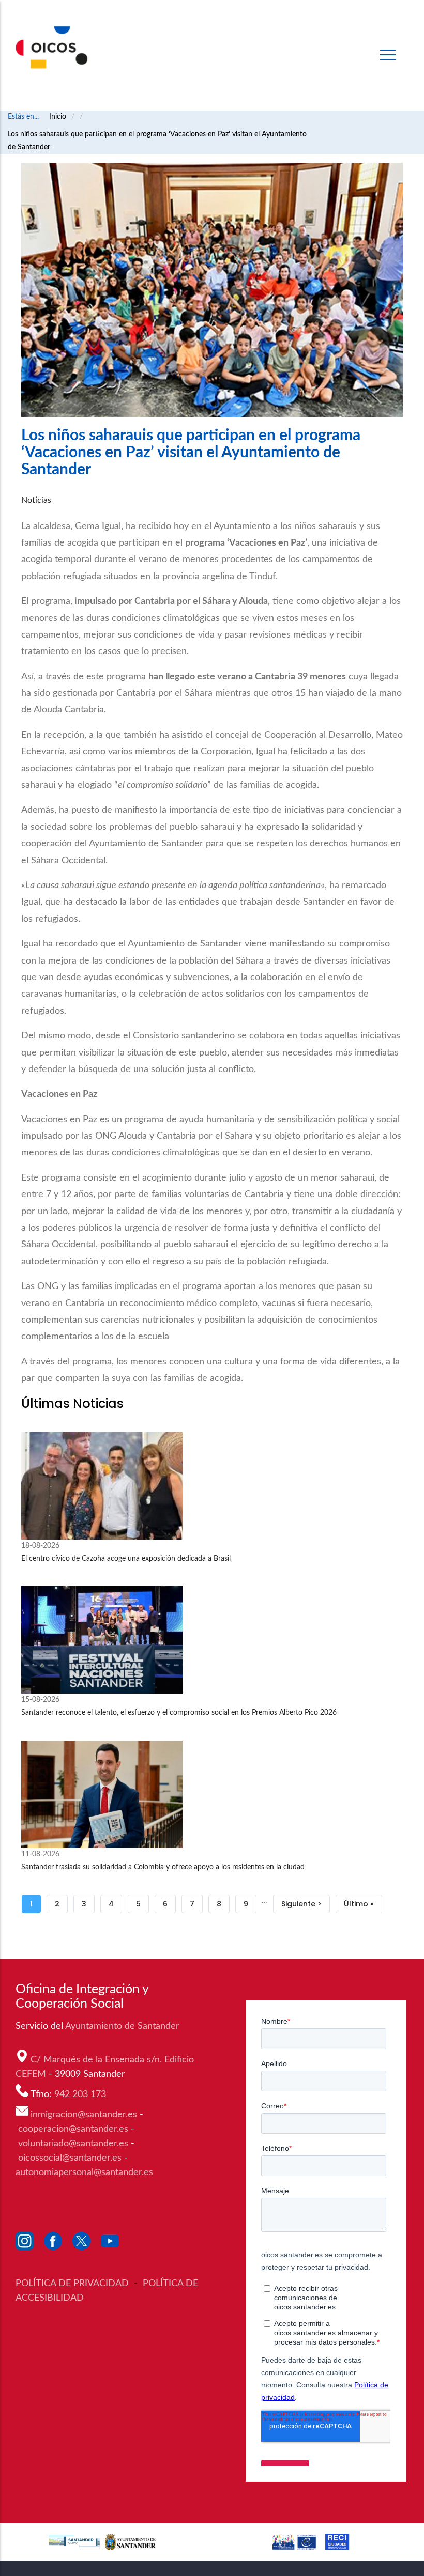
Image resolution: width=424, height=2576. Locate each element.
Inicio (58, 117)
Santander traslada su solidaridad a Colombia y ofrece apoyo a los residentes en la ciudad (163, 1867)
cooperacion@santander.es (73, 2129)
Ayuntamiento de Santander (124, 2026)
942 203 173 (81, 2094)
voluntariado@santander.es (73, 2144)
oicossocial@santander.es (70, 2158)
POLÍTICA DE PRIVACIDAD (73, 2284)
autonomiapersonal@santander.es (84, 2172)
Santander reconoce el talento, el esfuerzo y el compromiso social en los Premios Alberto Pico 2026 (179, 1713)
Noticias (36, 500)
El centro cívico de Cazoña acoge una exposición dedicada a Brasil (126, 1559)
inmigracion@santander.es (84, 2115)
